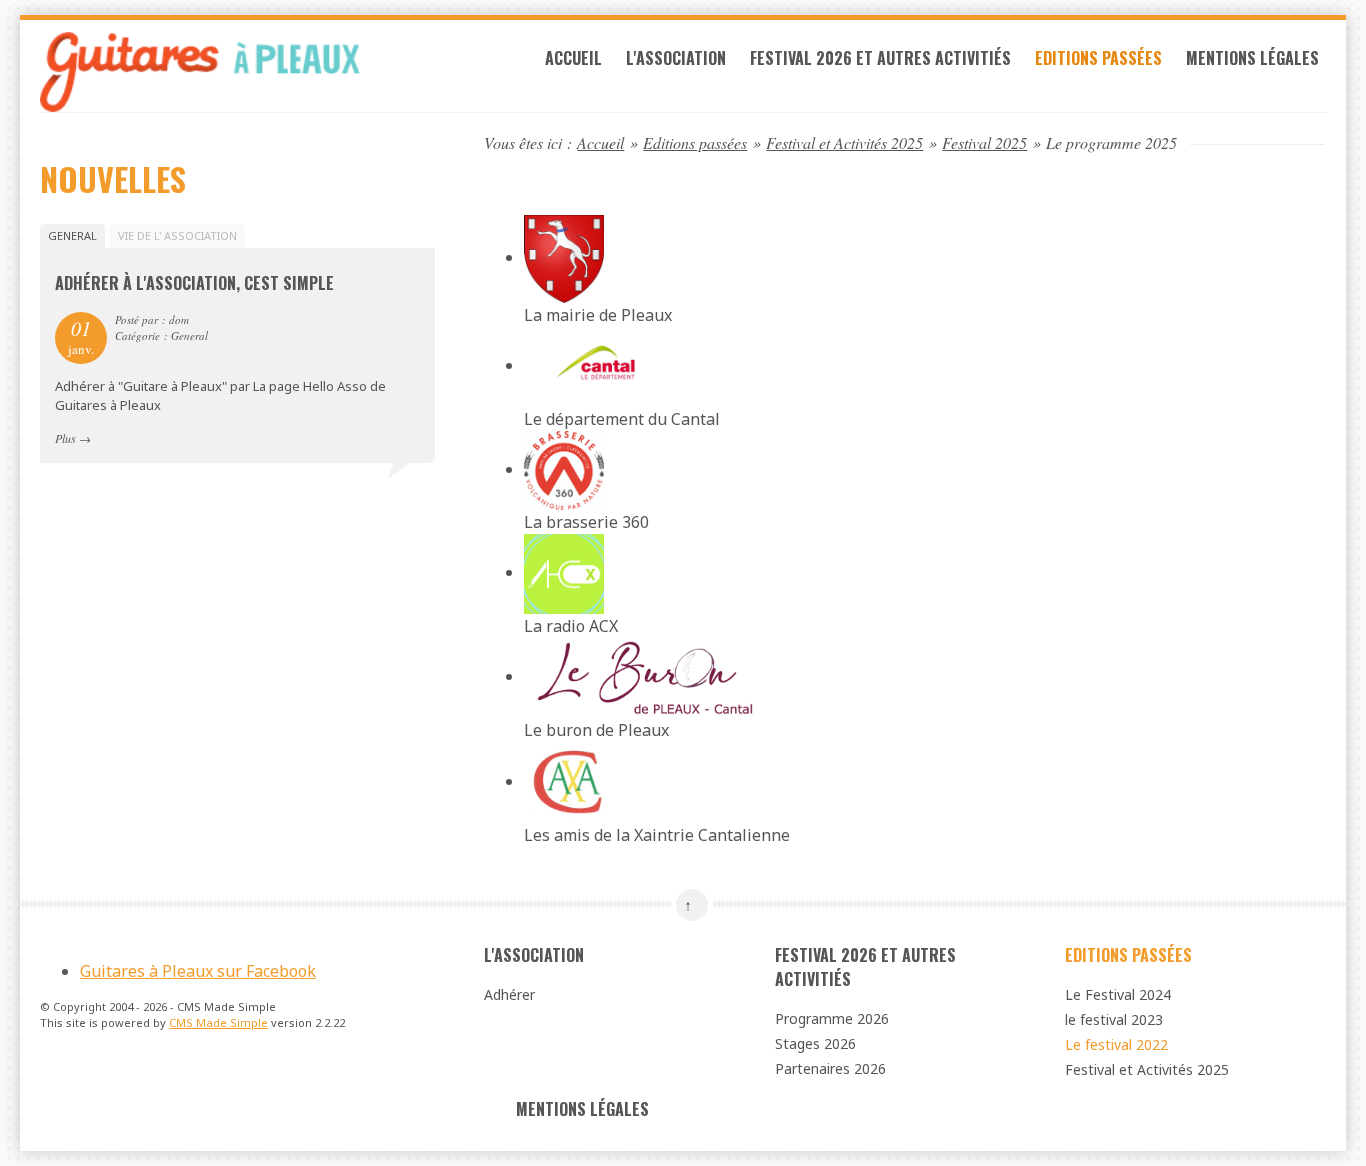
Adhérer (509, 994)
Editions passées (1098, 58)
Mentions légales (1252, 58)
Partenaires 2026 (830, 1068)
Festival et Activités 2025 (844, 143)
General (72, 235)
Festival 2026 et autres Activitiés (880, 58)
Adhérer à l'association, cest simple (194, 283)
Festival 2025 (984, 143)
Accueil (573, 58)
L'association (676, 58)
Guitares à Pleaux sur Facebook (198, 971)
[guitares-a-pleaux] (237, 72)
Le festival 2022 (1116, 1044)
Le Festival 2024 (1118, 994)
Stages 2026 (815, 1043)
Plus (65, 438)
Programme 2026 (832, 1018)
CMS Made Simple (218, 1022)
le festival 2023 (1114, 1019)
